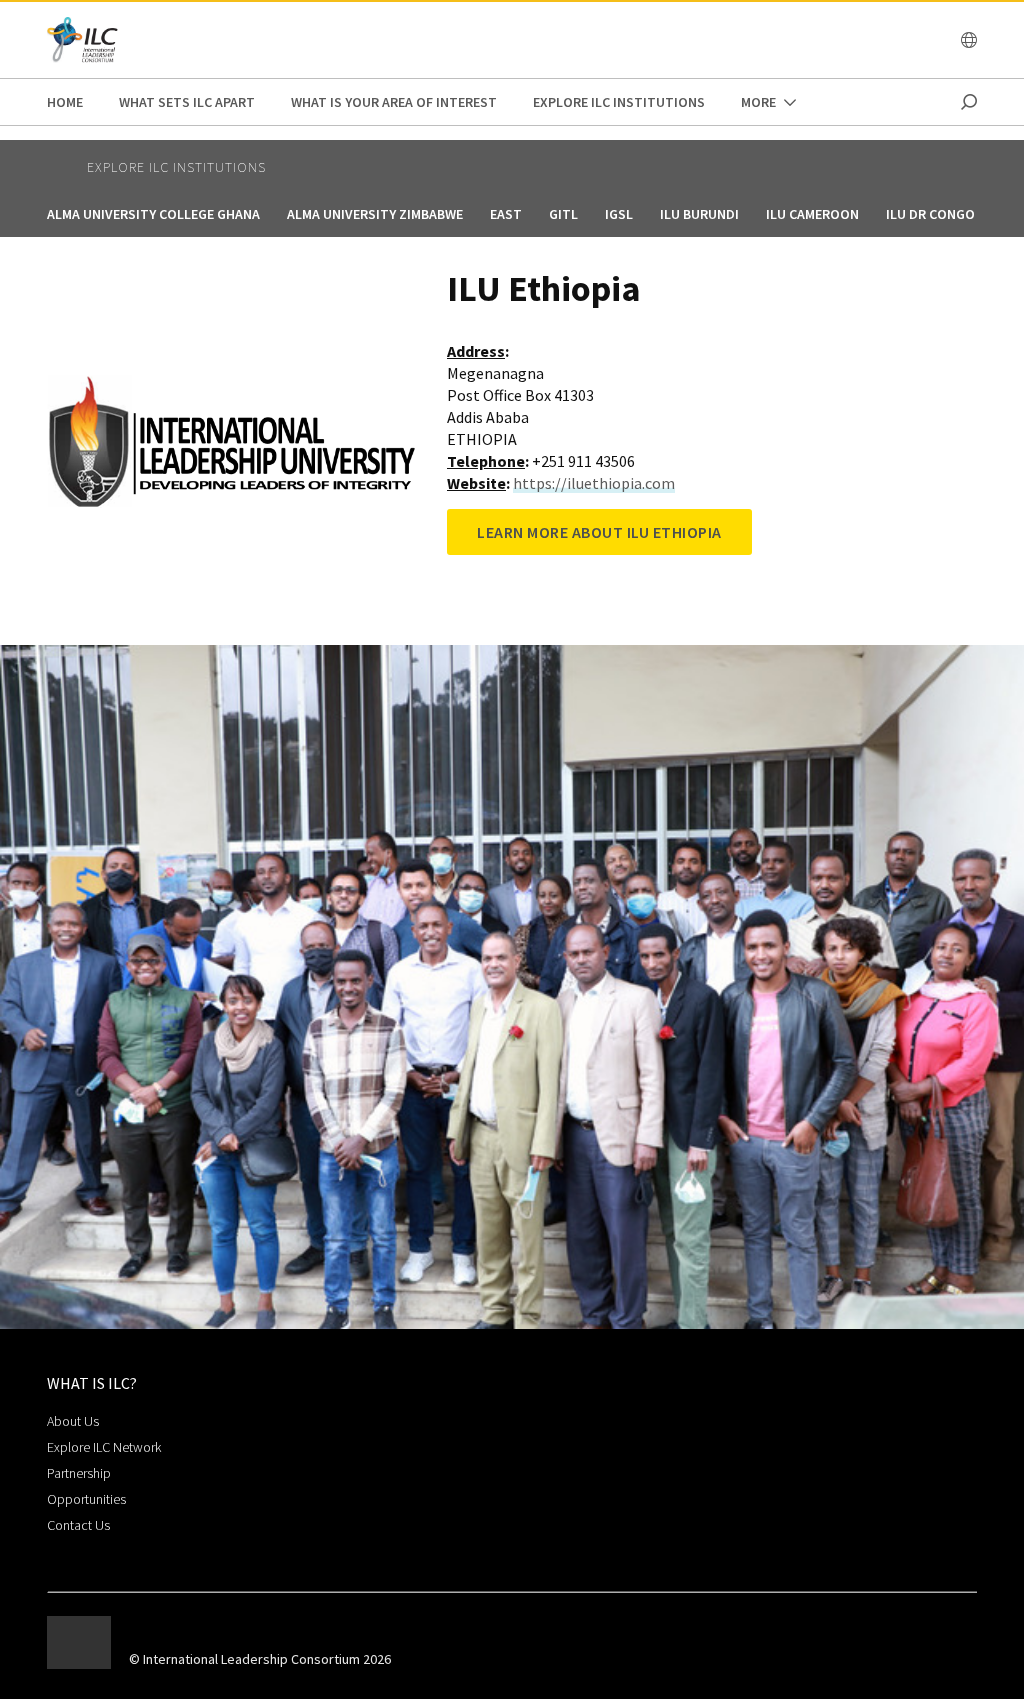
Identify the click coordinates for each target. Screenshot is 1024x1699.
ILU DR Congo (930, 214)
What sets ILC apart (187, 102)
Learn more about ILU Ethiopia (599, 532)
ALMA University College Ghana (153, 214)
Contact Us (78, 1525)
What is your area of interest (394, 102)
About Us (73, 1421)
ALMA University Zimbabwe (375, 214)
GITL (563, 214)
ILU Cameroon (812, 214)
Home (65, 102)
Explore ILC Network (104, 1447)
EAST (506, 214)
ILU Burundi (699, 214)
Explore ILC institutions (619, 102)
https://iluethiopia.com (594, 483)
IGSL (619, 214)
